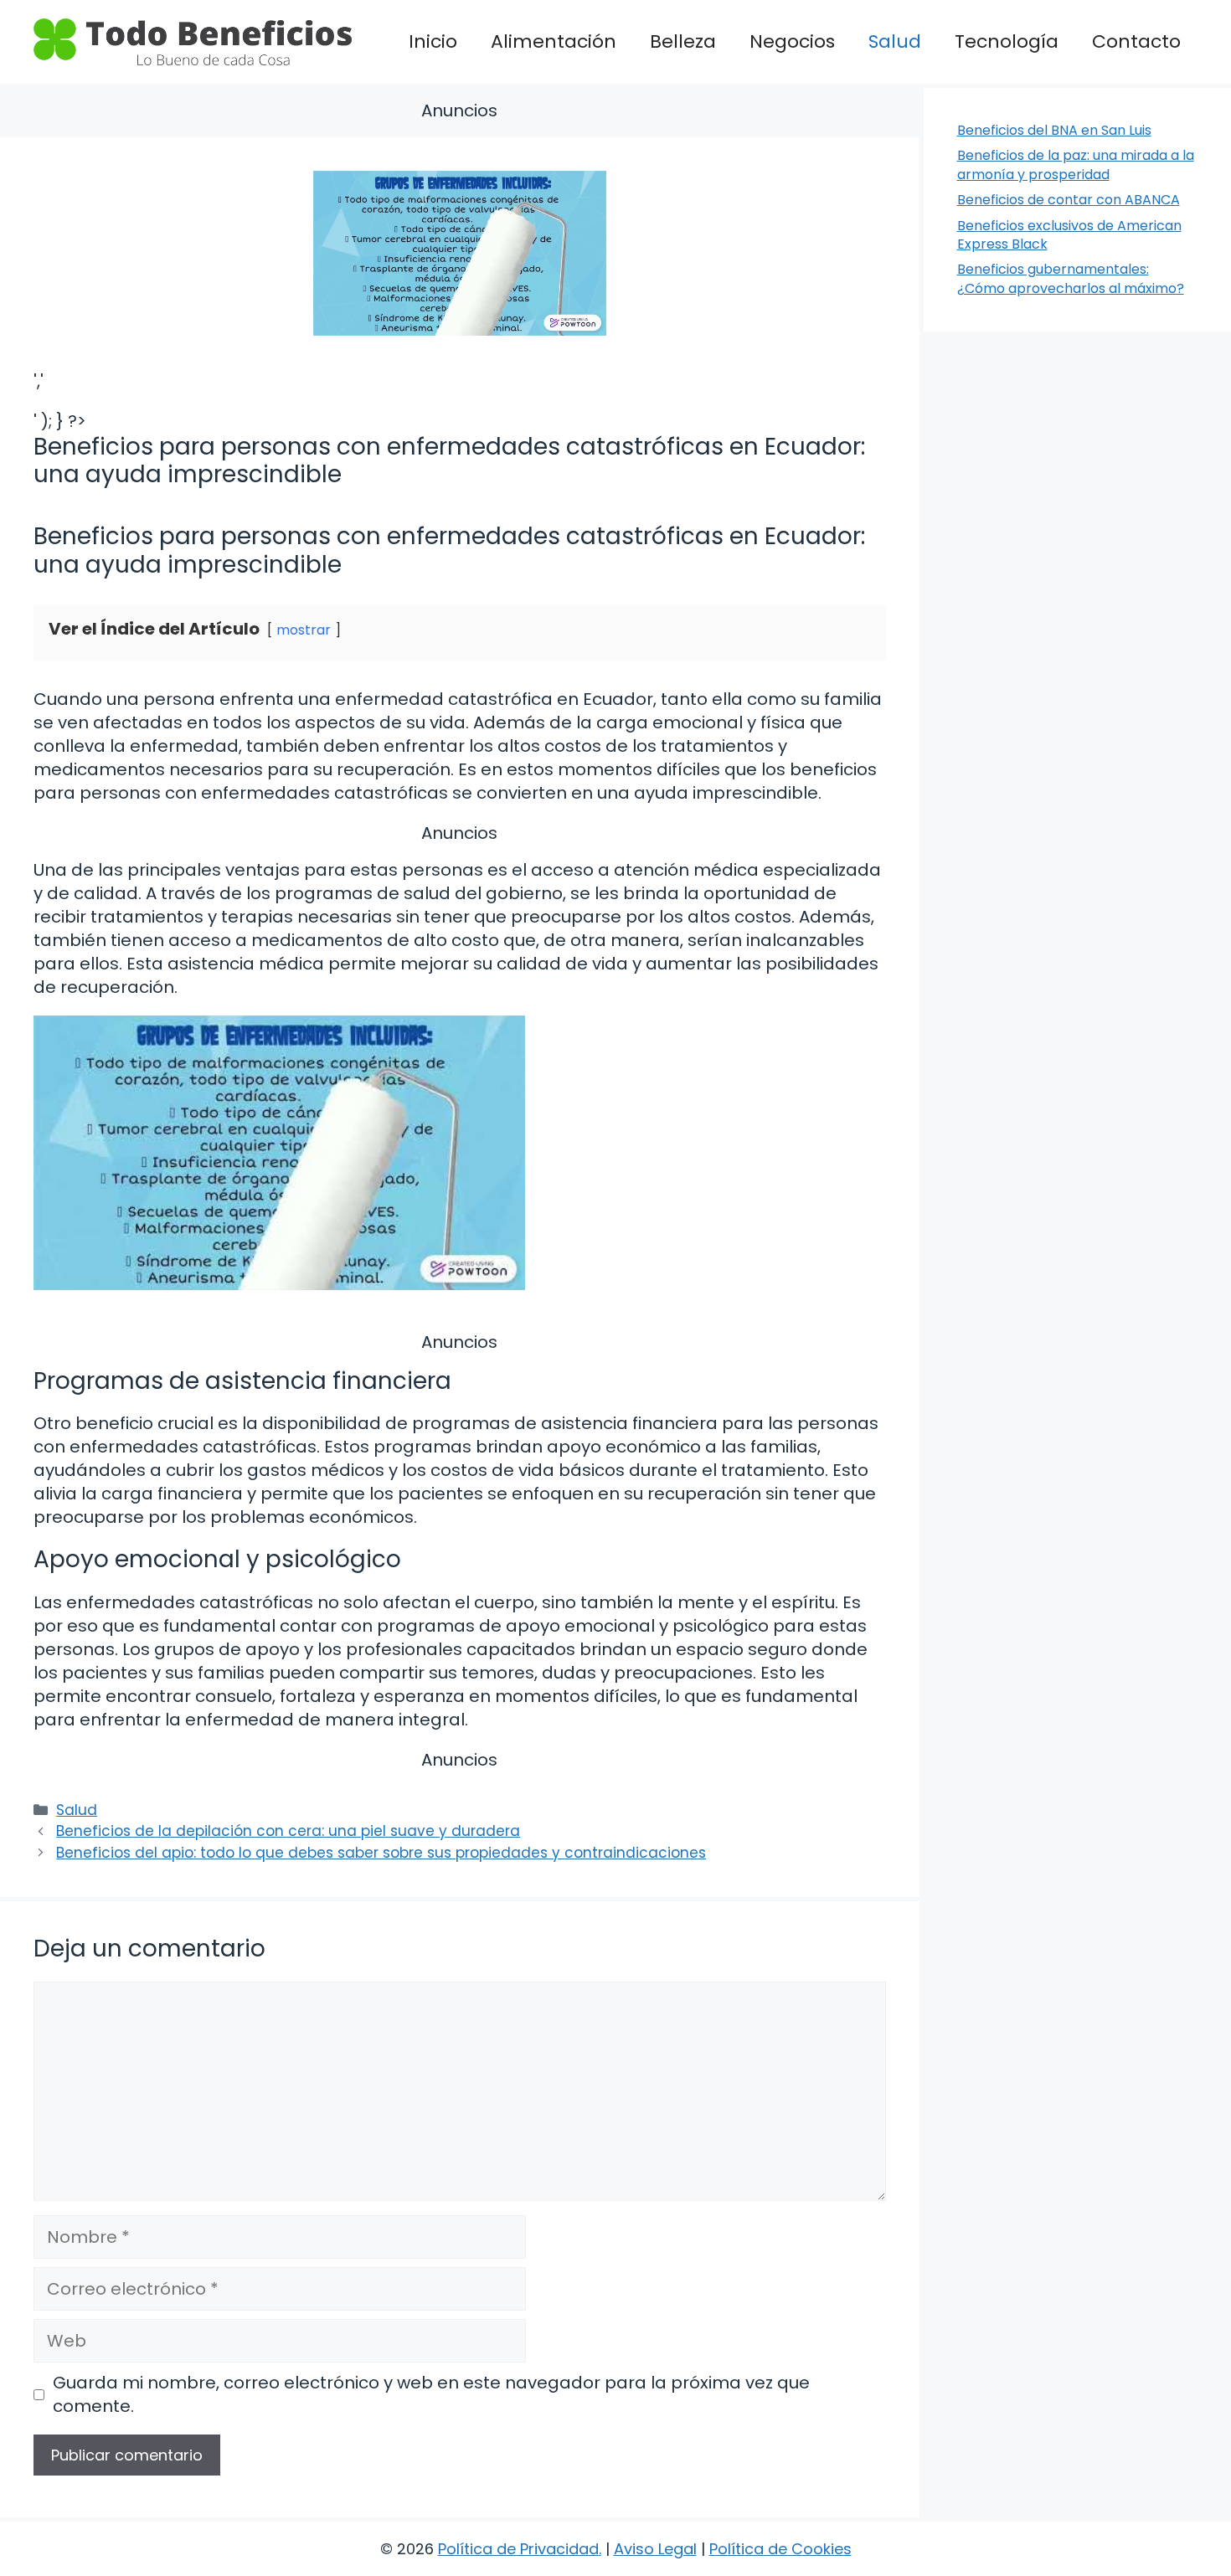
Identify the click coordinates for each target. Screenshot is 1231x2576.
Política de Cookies (780, 2549)
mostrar (304, 630)
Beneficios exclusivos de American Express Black (1069, 235)
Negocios (792, 41)
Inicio (433, 41)
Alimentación (554, 41)
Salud (895, 41)
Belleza (683, 41)
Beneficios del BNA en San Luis (1054, 130)
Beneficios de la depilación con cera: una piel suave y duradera (288, 1831)
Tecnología (1007, 41)
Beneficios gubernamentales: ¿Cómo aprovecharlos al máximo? (1071, 278)
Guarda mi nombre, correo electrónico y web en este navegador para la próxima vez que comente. (431, 2394)
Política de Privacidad (518, 2549)
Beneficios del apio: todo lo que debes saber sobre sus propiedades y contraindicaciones (381, 1853)
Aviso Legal (655, 2549)
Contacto (1136, 41)
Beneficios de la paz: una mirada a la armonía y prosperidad (1076, 165)
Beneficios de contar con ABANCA (1069, 200)
